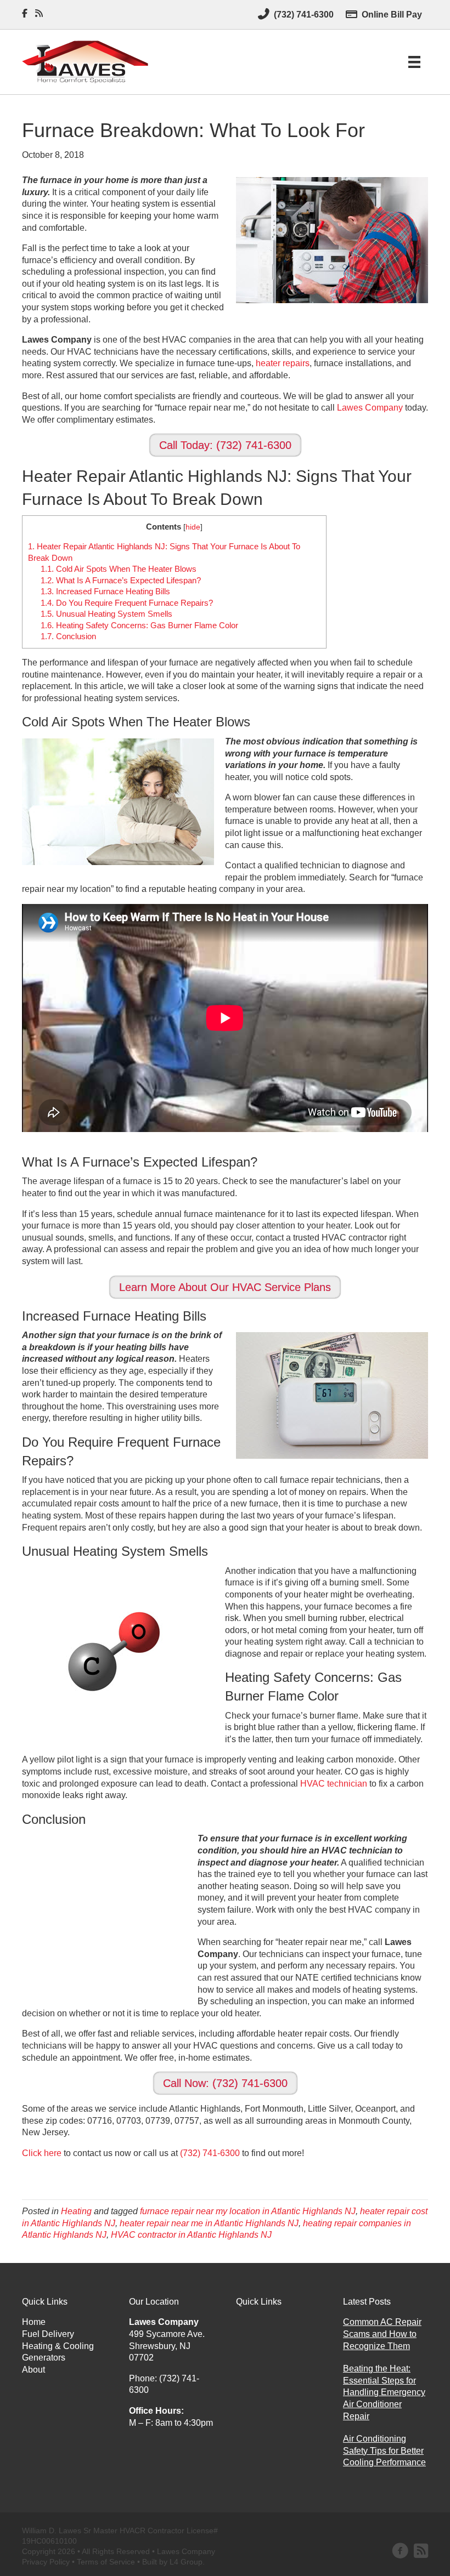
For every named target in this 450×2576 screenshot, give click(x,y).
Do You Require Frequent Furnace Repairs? (127, 603)
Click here (42, 2153)
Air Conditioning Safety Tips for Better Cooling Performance (384, 2450)
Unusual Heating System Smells (106, 614)
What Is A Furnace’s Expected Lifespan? (121, 580)
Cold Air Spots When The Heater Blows (119, 569)
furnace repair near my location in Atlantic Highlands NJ (248, 2211)
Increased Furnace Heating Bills (105, 591)
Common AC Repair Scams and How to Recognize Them (382, 2334)
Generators (44, 2358)
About (33, 2370)
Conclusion (68, 636)
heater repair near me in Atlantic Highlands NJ (209, 2223)
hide (193, 527)
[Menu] (414, 62)
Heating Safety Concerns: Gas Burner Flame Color (139, 625)
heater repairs (283, 363)
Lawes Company (370, 408)
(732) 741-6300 (210, 2153)
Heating (76, 2211)
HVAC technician (334, 1784)
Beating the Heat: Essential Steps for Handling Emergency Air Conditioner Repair (384, 2392)
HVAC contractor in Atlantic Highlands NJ (191, 2235)
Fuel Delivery (48, 2334)
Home (34, 2322)
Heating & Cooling (58, 2346)
